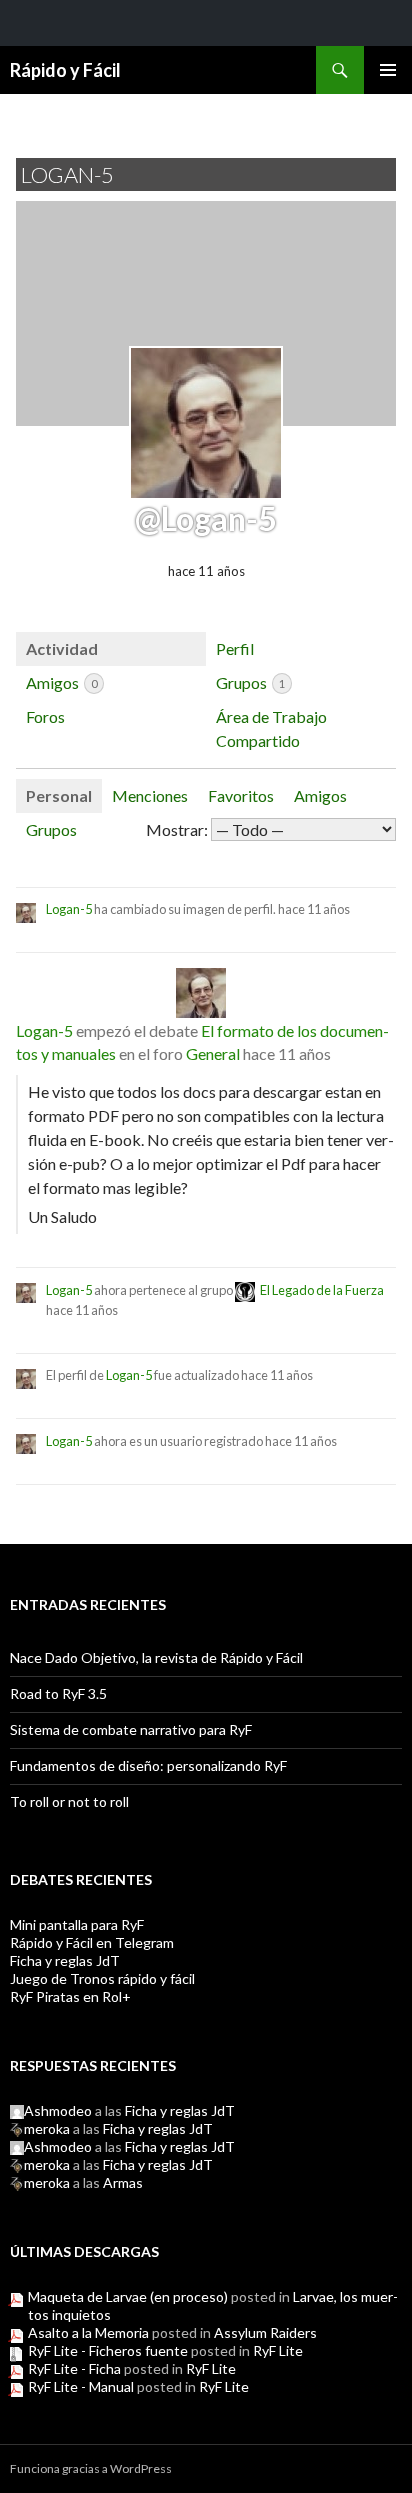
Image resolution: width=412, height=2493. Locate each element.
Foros (45, 716)
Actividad (62, 648)
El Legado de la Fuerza (322, 1290)
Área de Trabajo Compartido (271, 728)
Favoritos (241, 795)
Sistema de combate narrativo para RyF (131, 1729)
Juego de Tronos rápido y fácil (102, 1978)
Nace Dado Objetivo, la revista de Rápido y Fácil (156, 1657)
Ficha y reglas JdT (65, 1960)
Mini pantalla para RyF (77, 1924)
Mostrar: (177, 829)
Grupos (250, 682)
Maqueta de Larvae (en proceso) (128, 2296)
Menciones (150, 795)
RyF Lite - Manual (81, 2386)
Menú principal (388, 70)
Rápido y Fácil (65, 70)
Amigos (61, 682)
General (213, 1053)
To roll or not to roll (69, 1801)
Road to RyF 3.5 (58, 1693)
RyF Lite (278, 2350)
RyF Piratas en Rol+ (70, 1996)
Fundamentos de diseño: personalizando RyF (148, 1765)
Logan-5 (69, 909)
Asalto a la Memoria (88, 2332)
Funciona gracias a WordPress (91, 2468)
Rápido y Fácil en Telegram (92, 1942)
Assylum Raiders (265, 2332)
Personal (59, 795)
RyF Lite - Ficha (74, 2368)
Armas (123, 2182)
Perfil (235, 648)
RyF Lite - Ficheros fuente (108, 2350)
